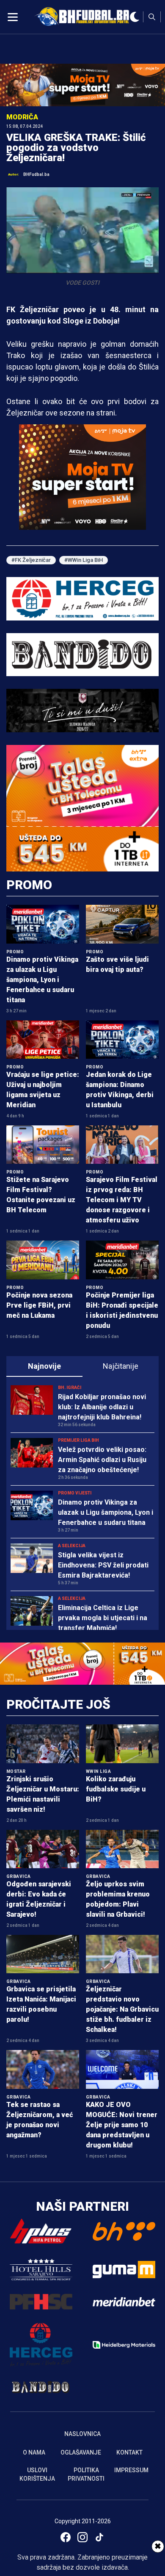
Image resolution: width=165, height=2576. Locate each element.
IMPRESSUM (131, 2470)
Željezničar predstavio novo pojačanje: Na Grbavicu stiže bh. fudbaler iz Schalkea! (122, 2009)
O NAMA (34, 2452)
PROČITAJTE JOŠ (58, 1704)
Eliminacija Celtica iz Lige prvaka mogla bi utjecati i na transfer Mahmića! (103, 1618)
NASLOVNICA (82, 2434)
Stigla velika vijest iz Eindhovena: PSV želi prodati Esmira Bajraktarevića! (103, 1565)
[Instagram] (82, 2537)
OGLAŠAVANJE (81, 2452)
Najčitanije (121, 1366)
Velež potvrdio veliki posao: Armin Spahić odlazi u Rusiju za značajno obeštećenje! (102, 1460)
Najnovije (44, 1366)
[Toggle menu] (13, 17)
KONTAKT (129, 2452)
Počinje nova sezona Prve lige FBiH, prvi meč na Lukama (39, 1305)
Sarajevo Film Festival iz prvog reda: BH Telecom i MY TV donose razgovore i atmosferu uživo (122, 1200)
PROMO (29, 885)
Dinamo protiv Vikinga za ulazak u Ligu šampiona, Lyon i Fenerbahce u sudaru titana (42, 980)
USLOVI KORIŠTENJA (37, 2474)
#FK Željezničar (31, 560)
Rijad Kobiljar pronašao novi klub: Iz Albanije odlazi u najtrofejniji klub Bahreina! (102, 1407)
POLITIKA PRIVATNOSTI (86, 2474)
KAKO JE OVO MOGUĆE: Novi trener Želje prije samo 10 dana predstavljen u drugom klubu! (122, 2125)
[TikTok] (99, 2537)
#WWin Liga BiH (84, 560)
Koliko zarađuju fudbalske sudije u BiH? (116, 1789)
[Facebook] (66, 2537)
